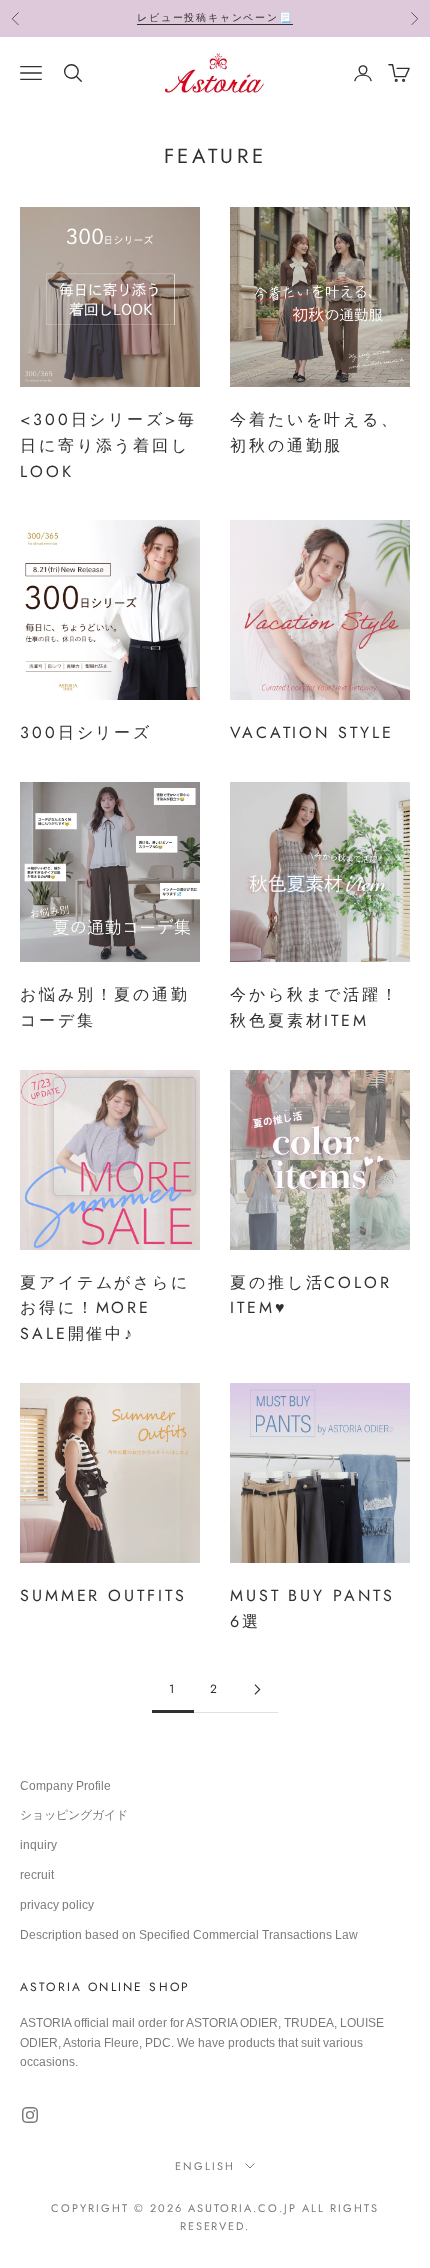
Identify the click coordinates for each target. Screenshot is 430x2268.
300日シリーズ (86, 732)
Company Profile (65, 1786)
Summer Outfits (103, 1595)
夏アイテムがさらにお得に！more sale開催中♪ (105, 1308)
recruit (37, 1875)
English (205, 2166)
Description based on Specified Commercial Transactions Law (189, 1935)
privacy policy (57, 1905)
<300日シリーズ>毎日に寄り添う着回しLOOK (108, 445)
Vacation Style (312, 732)
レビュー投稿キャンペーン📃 (214, 17)
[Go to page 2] (257, 1689)
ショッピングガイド (74, 1815)
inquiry (38, 1845)
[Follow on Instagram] (30, 2115)
